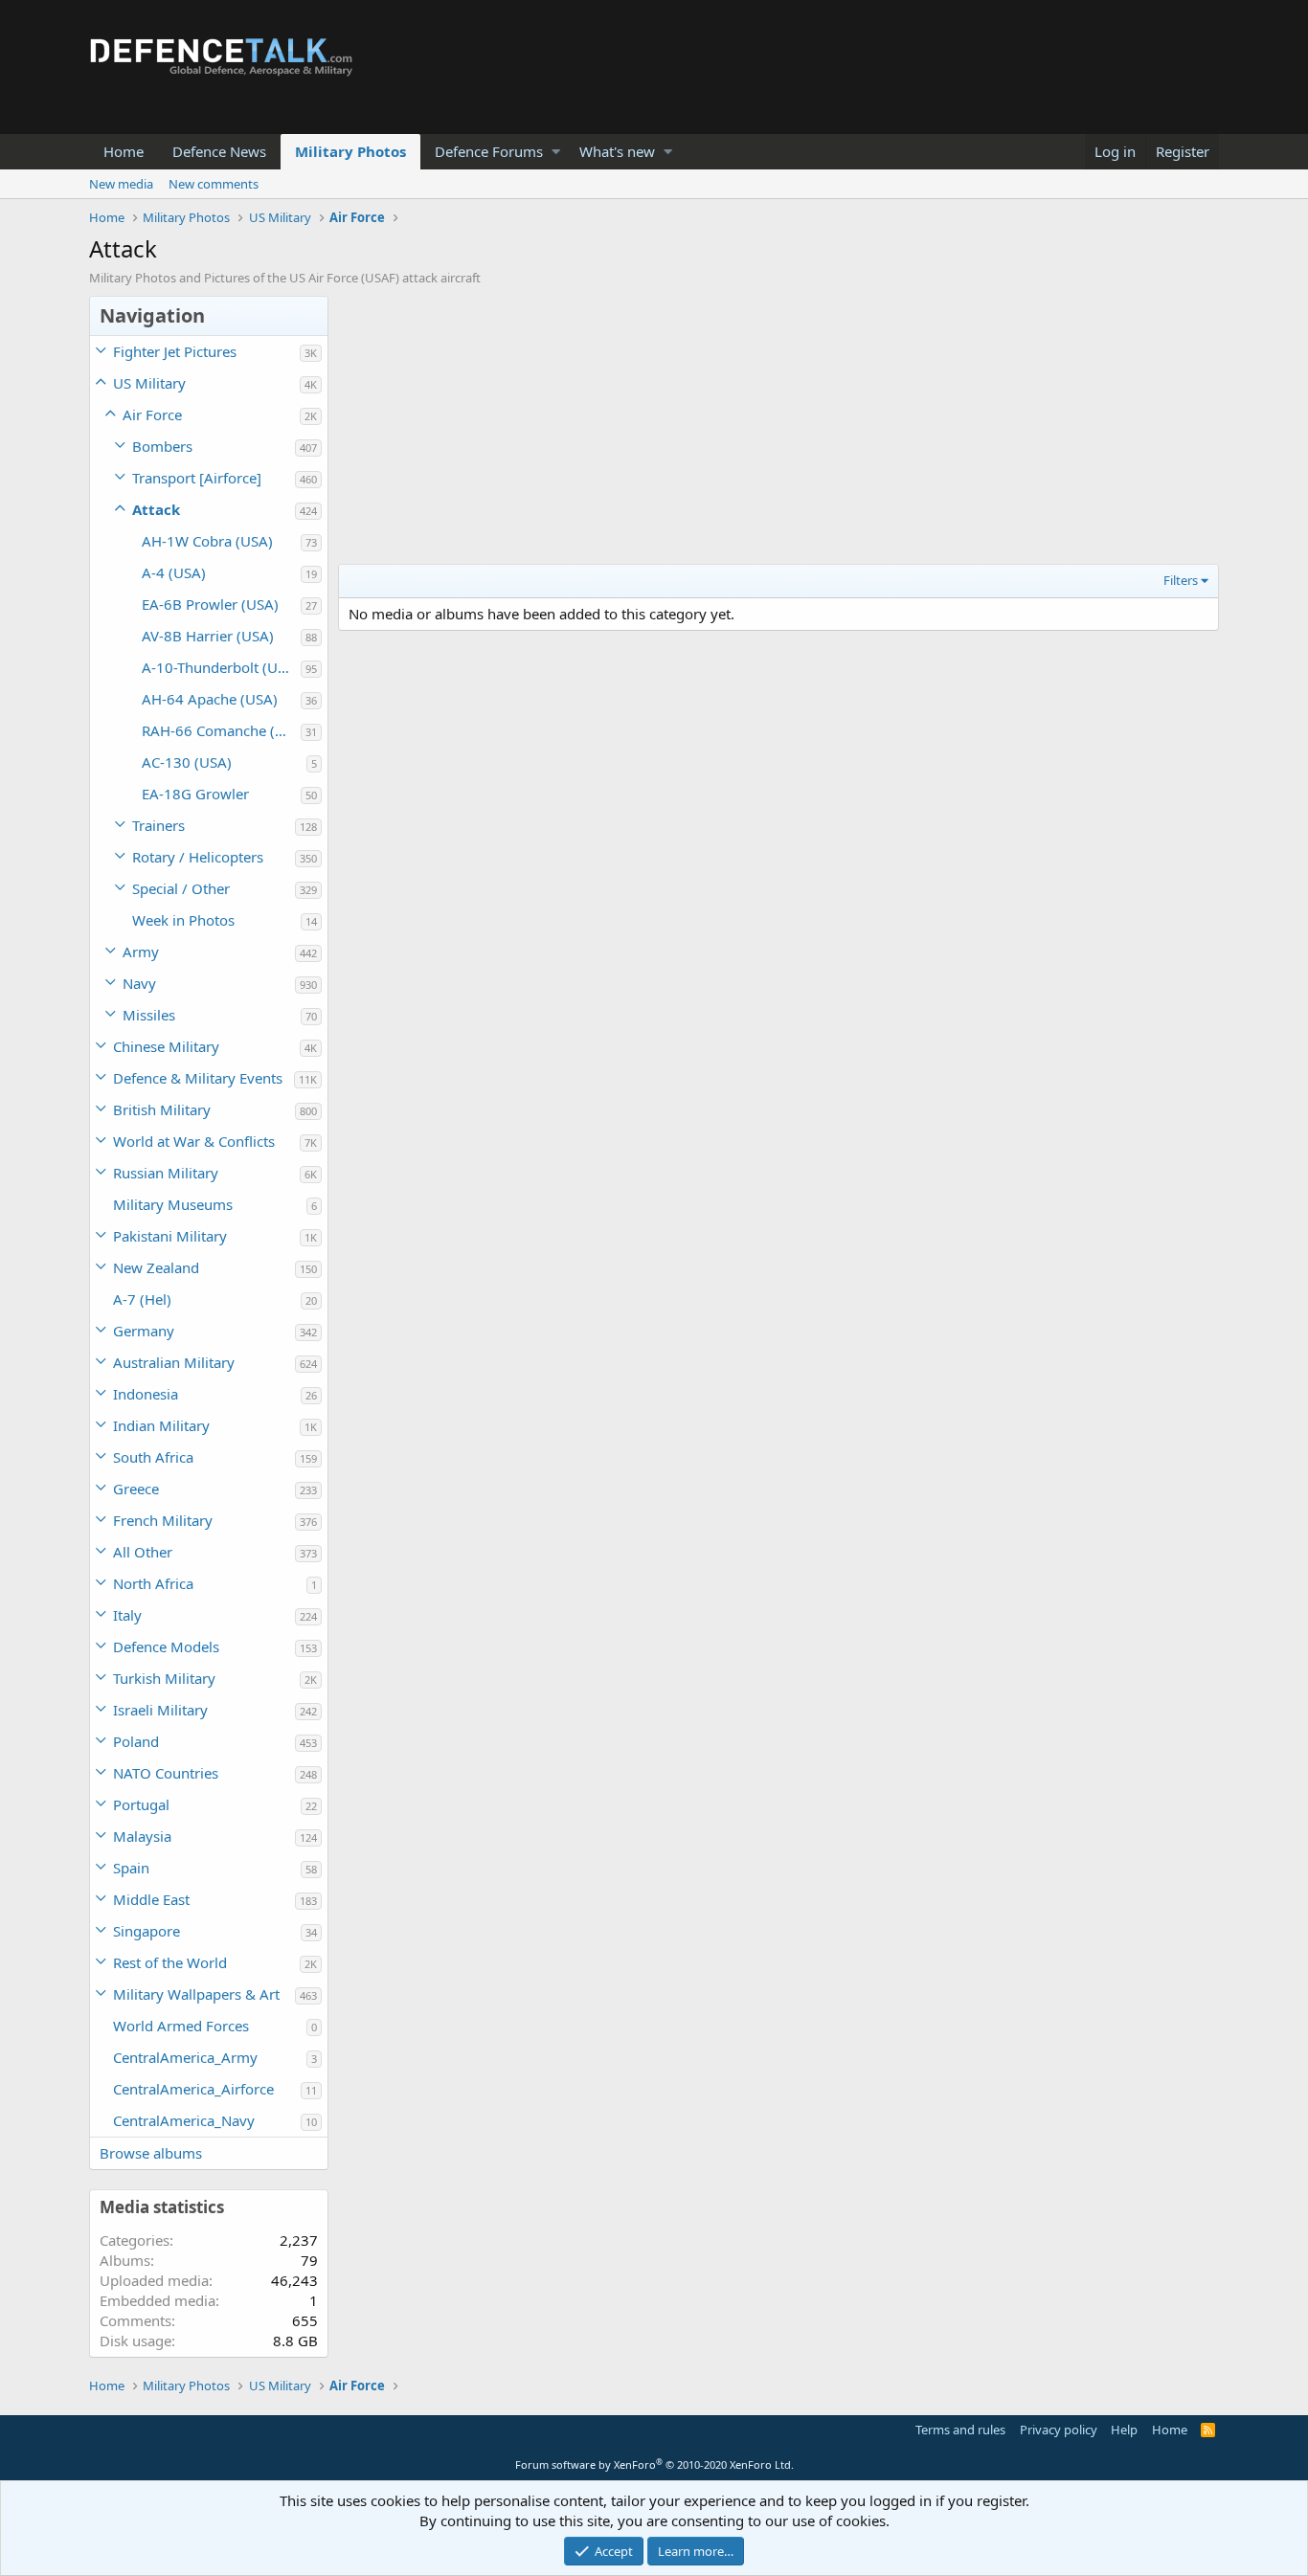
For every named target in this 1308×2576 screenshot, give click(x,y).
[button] (556, 152)
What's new (617, 151)
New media (121, 184)
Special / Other (181, 888)
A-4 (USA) (174, 572)
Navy (139, 983)
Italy (127, 1615)
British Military (162, 1109)
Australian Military (174, 1362)
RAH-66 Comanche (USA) (221, 730)
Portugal (141, 1804)
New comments (214, 184)
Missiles (149, 1015)
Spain (131, 1868)
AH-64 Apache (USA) (210, 699)
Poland (136, 1741)
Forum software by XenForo (654, 2464)
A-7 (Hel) (142, 1299)
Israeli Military (160, 1710)
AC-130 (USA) (187, 762)
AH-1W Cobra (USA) (207, 541)
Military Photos (350, 151)
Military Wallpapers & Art (196, 1994)
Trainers (158, 825)
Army (141, 952)
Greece (136, 1489)
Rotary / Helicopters (198, 857)
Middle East (151, 1899)
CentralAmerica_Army (185, 2057)
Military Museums (173, 1204)
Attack (156, 509)
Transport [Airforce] (197, 478)
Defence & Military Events (198, 1078)
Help (1124, 2430)
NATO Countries (166, 1773)
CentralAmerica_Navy (184, 2120)
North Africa (153, 1583)
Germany (144, 1331)
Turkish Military (164, 1678)
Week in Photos (183, 920)
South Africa (153, 1457)
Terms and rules (960, 2430)
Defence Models (166, 1646)
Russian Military (166, 1173)
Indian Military (161, 1425)
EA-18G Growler (195, 794)
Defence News (219, 151)
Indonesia (146, 1394)
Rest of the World (170, 1962)
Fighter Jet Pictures (175, 351)
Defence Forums (489, 151)
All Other (143, 1552)
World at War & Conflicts (194, 1141)
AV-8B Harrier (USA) (208, 636)
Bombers (162, 446)
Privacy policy (1059, 2430)
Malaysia (142, 1836)
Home (124, 151)
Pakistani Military (170, 1236)
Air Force (152, 414)
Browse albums (151, 2153)
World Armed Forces (181, 2026)
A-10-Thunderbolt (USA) (221, 667)
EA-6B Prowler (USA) (210, 604)
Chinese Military (166, 1046)
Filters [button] (1181, 580)
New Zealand (156, 1267)
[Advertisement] (778, 430)
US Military (149, 383)
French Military (163, 1520)
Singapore (147, 1931)
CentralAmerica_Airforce (193, 2089)
